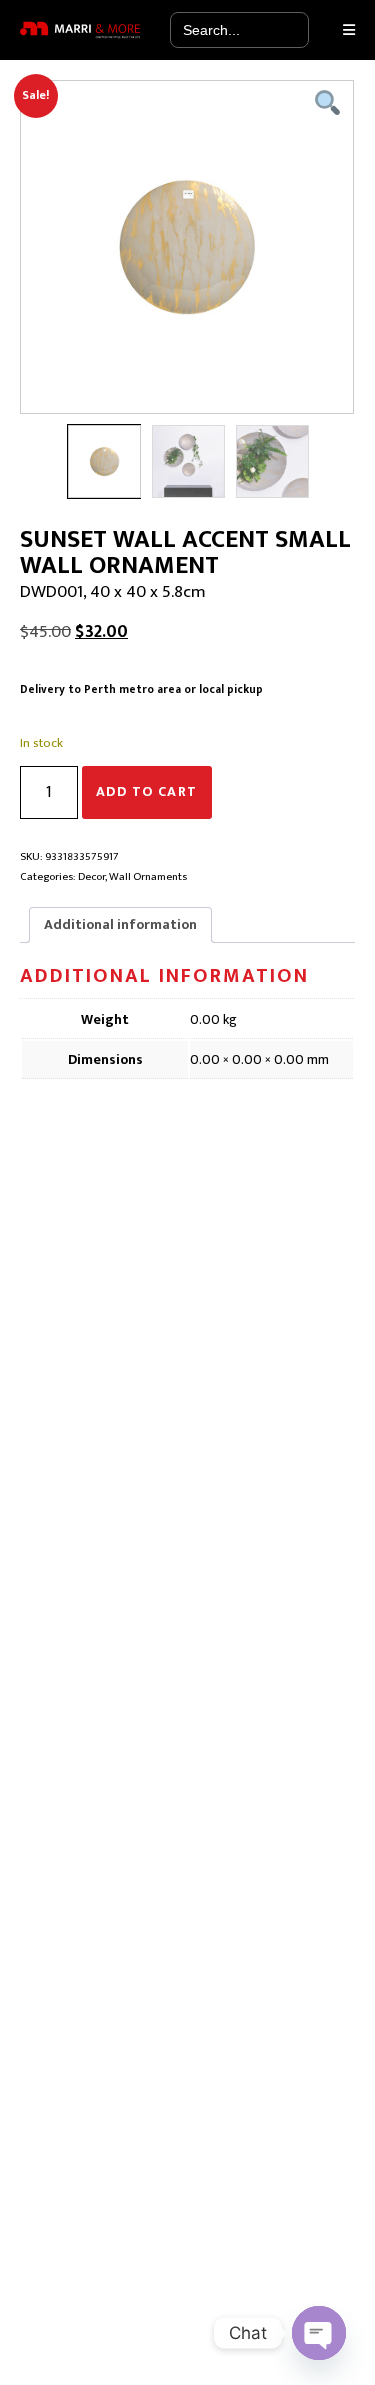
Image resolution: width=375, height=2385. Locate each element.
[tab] (120, 925)
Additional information (120, 924)
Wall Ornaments (148, 876)
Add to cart (146, 791)
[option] (187, 247)
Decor (91, 876)
